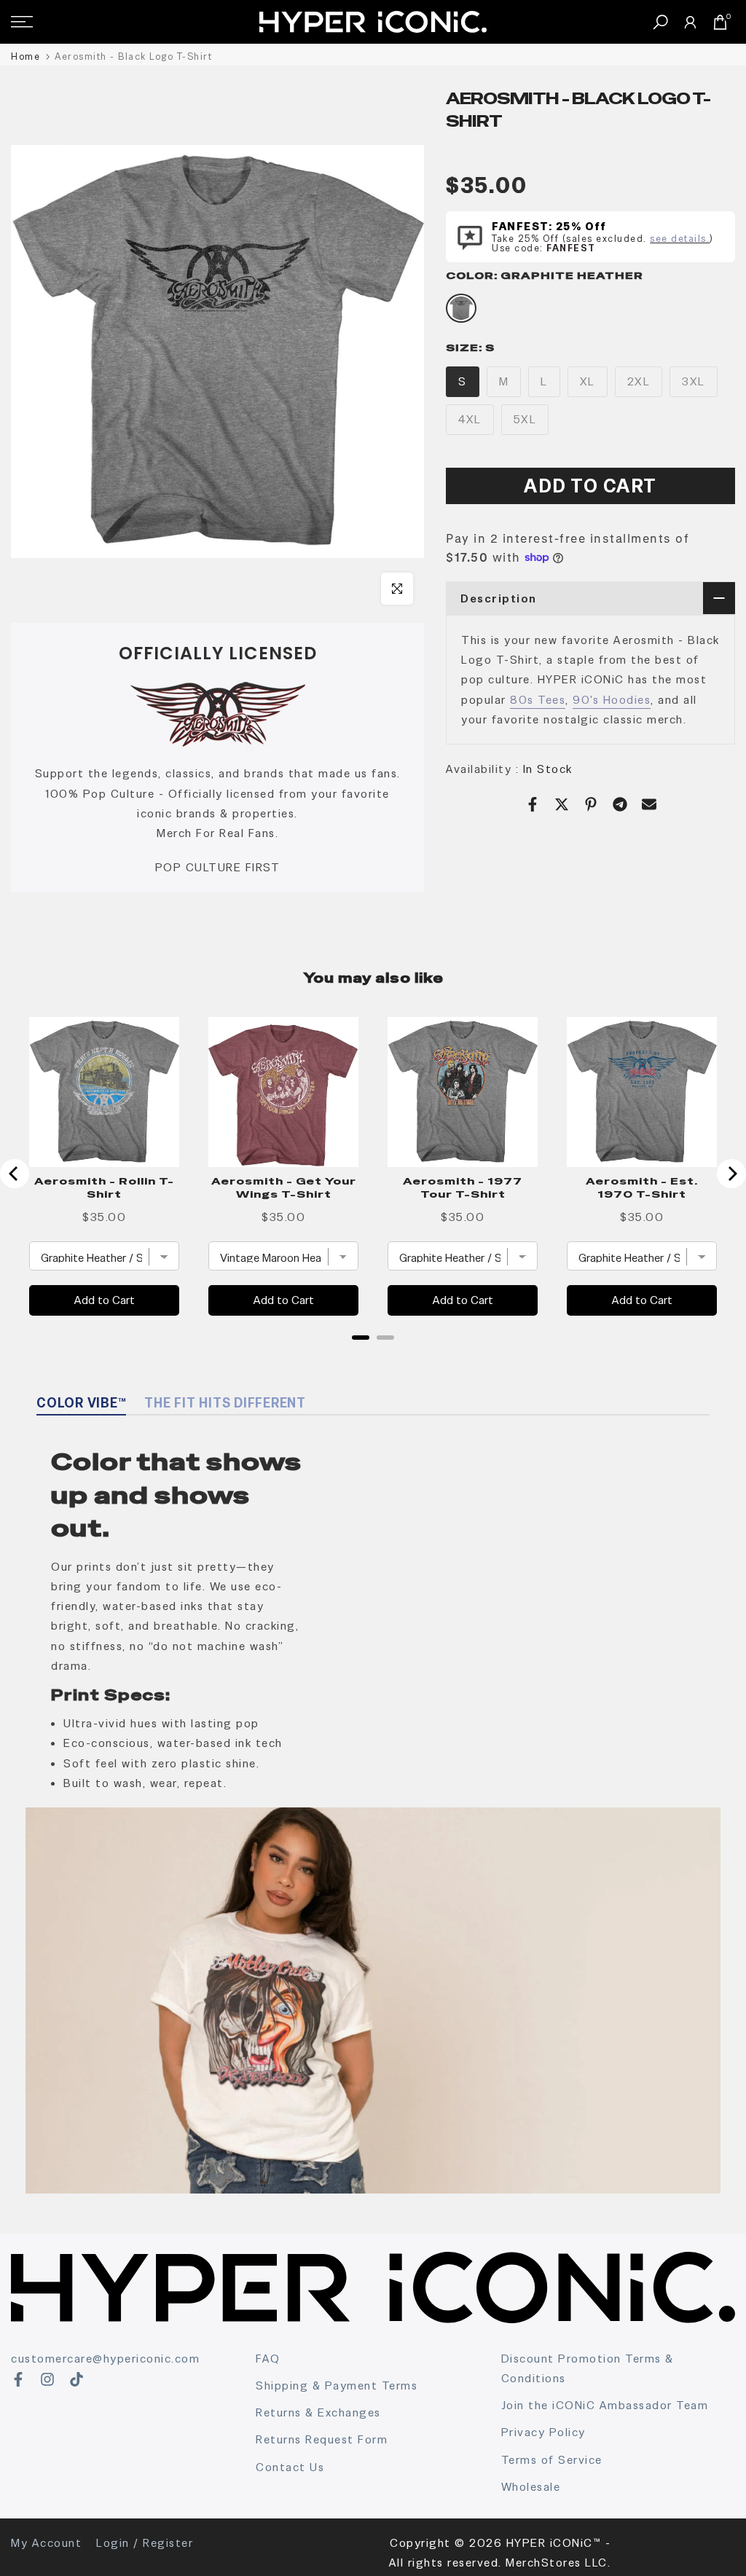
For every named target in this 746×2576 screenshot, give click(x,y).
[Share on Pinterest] (591, 804)
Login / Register (145, 2543)
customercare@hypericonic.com (105, 2359)
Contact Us (290, 2467)
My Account (46, 2543)
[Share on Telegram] (620, 804)
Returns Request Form (322, 2439)
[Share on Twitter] (562, 804)
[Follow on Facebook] (18, 2379)
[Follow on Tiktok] (76, 2379)
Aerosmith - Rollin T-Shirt (104, 1187)
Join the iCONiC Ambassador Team (605, 2405)
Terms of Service (552, 2460)
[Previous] (15, 1174)
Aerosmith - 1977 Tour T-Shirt (463, 1187)
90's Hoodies (612, 700)
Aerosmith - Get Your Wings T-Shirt (284, 1187)
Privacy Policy (543, 2432)
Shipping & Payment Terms (337, 2385)
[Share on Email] (649, 804)
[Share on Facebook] (533, 804)
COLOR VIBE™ (81, 1403)
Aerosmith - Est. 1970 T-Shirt (642, 1187)
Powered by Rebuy (373, 1356)
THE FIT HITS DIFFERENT (225, 1403)
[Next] (731, 1174)
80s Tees (538, 700)
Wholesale (531, 2487)
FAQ (268, 2359)
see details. (680, 239)
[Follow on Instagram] (47, 2379)
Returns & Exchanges (318, 2412)
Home (25, 56)
